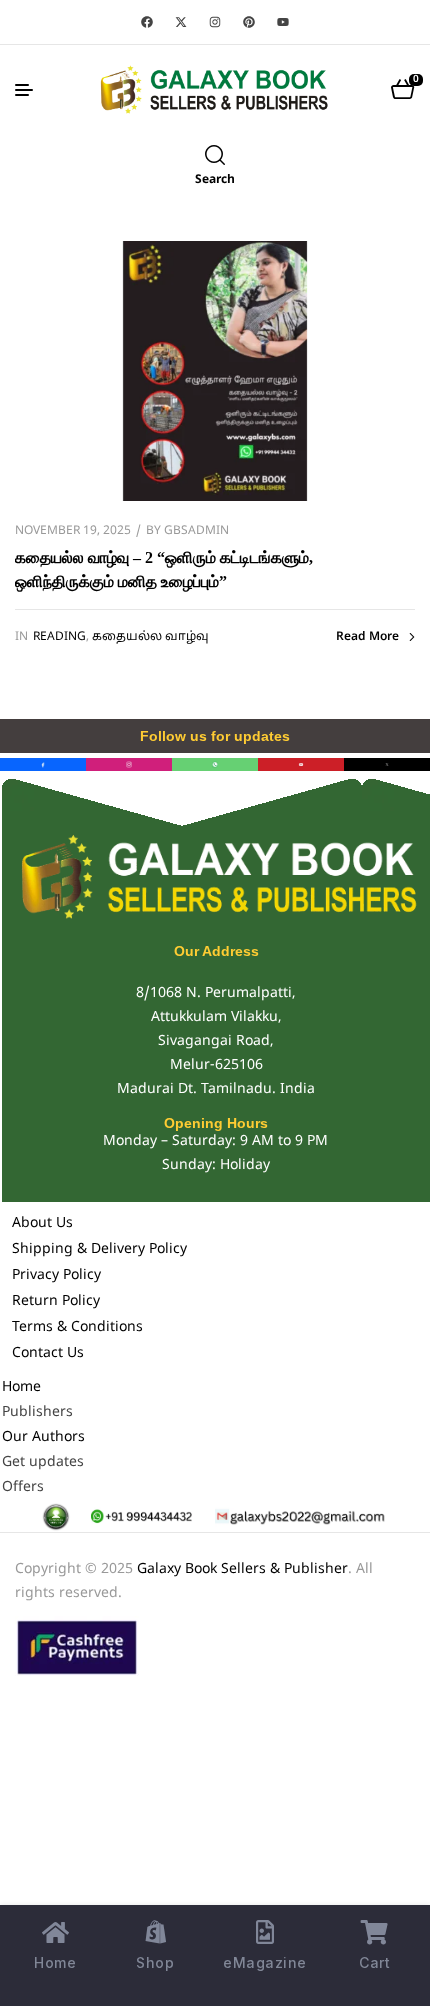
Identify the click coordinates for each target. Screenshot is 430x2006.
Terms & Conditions (77, 1327)
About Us (42, 1223)
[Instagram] (215, 22)
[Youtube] (283, 22)
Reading (59, 637)
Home (21, 1387)
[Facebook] (147, 22)
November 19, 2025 (73, 531)
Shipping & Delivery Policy (99, 1249)
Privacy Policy (56, 1275)
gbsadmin (196, 531)
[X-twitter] (181, 22)
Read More (367, 637)
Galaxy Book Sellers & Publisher (242, 1569)
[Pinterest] (249, 22)
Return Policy (56, 1301)
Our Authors (43, 1437)
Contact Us (48, 1353)
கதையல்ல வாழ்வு (150, 637)
